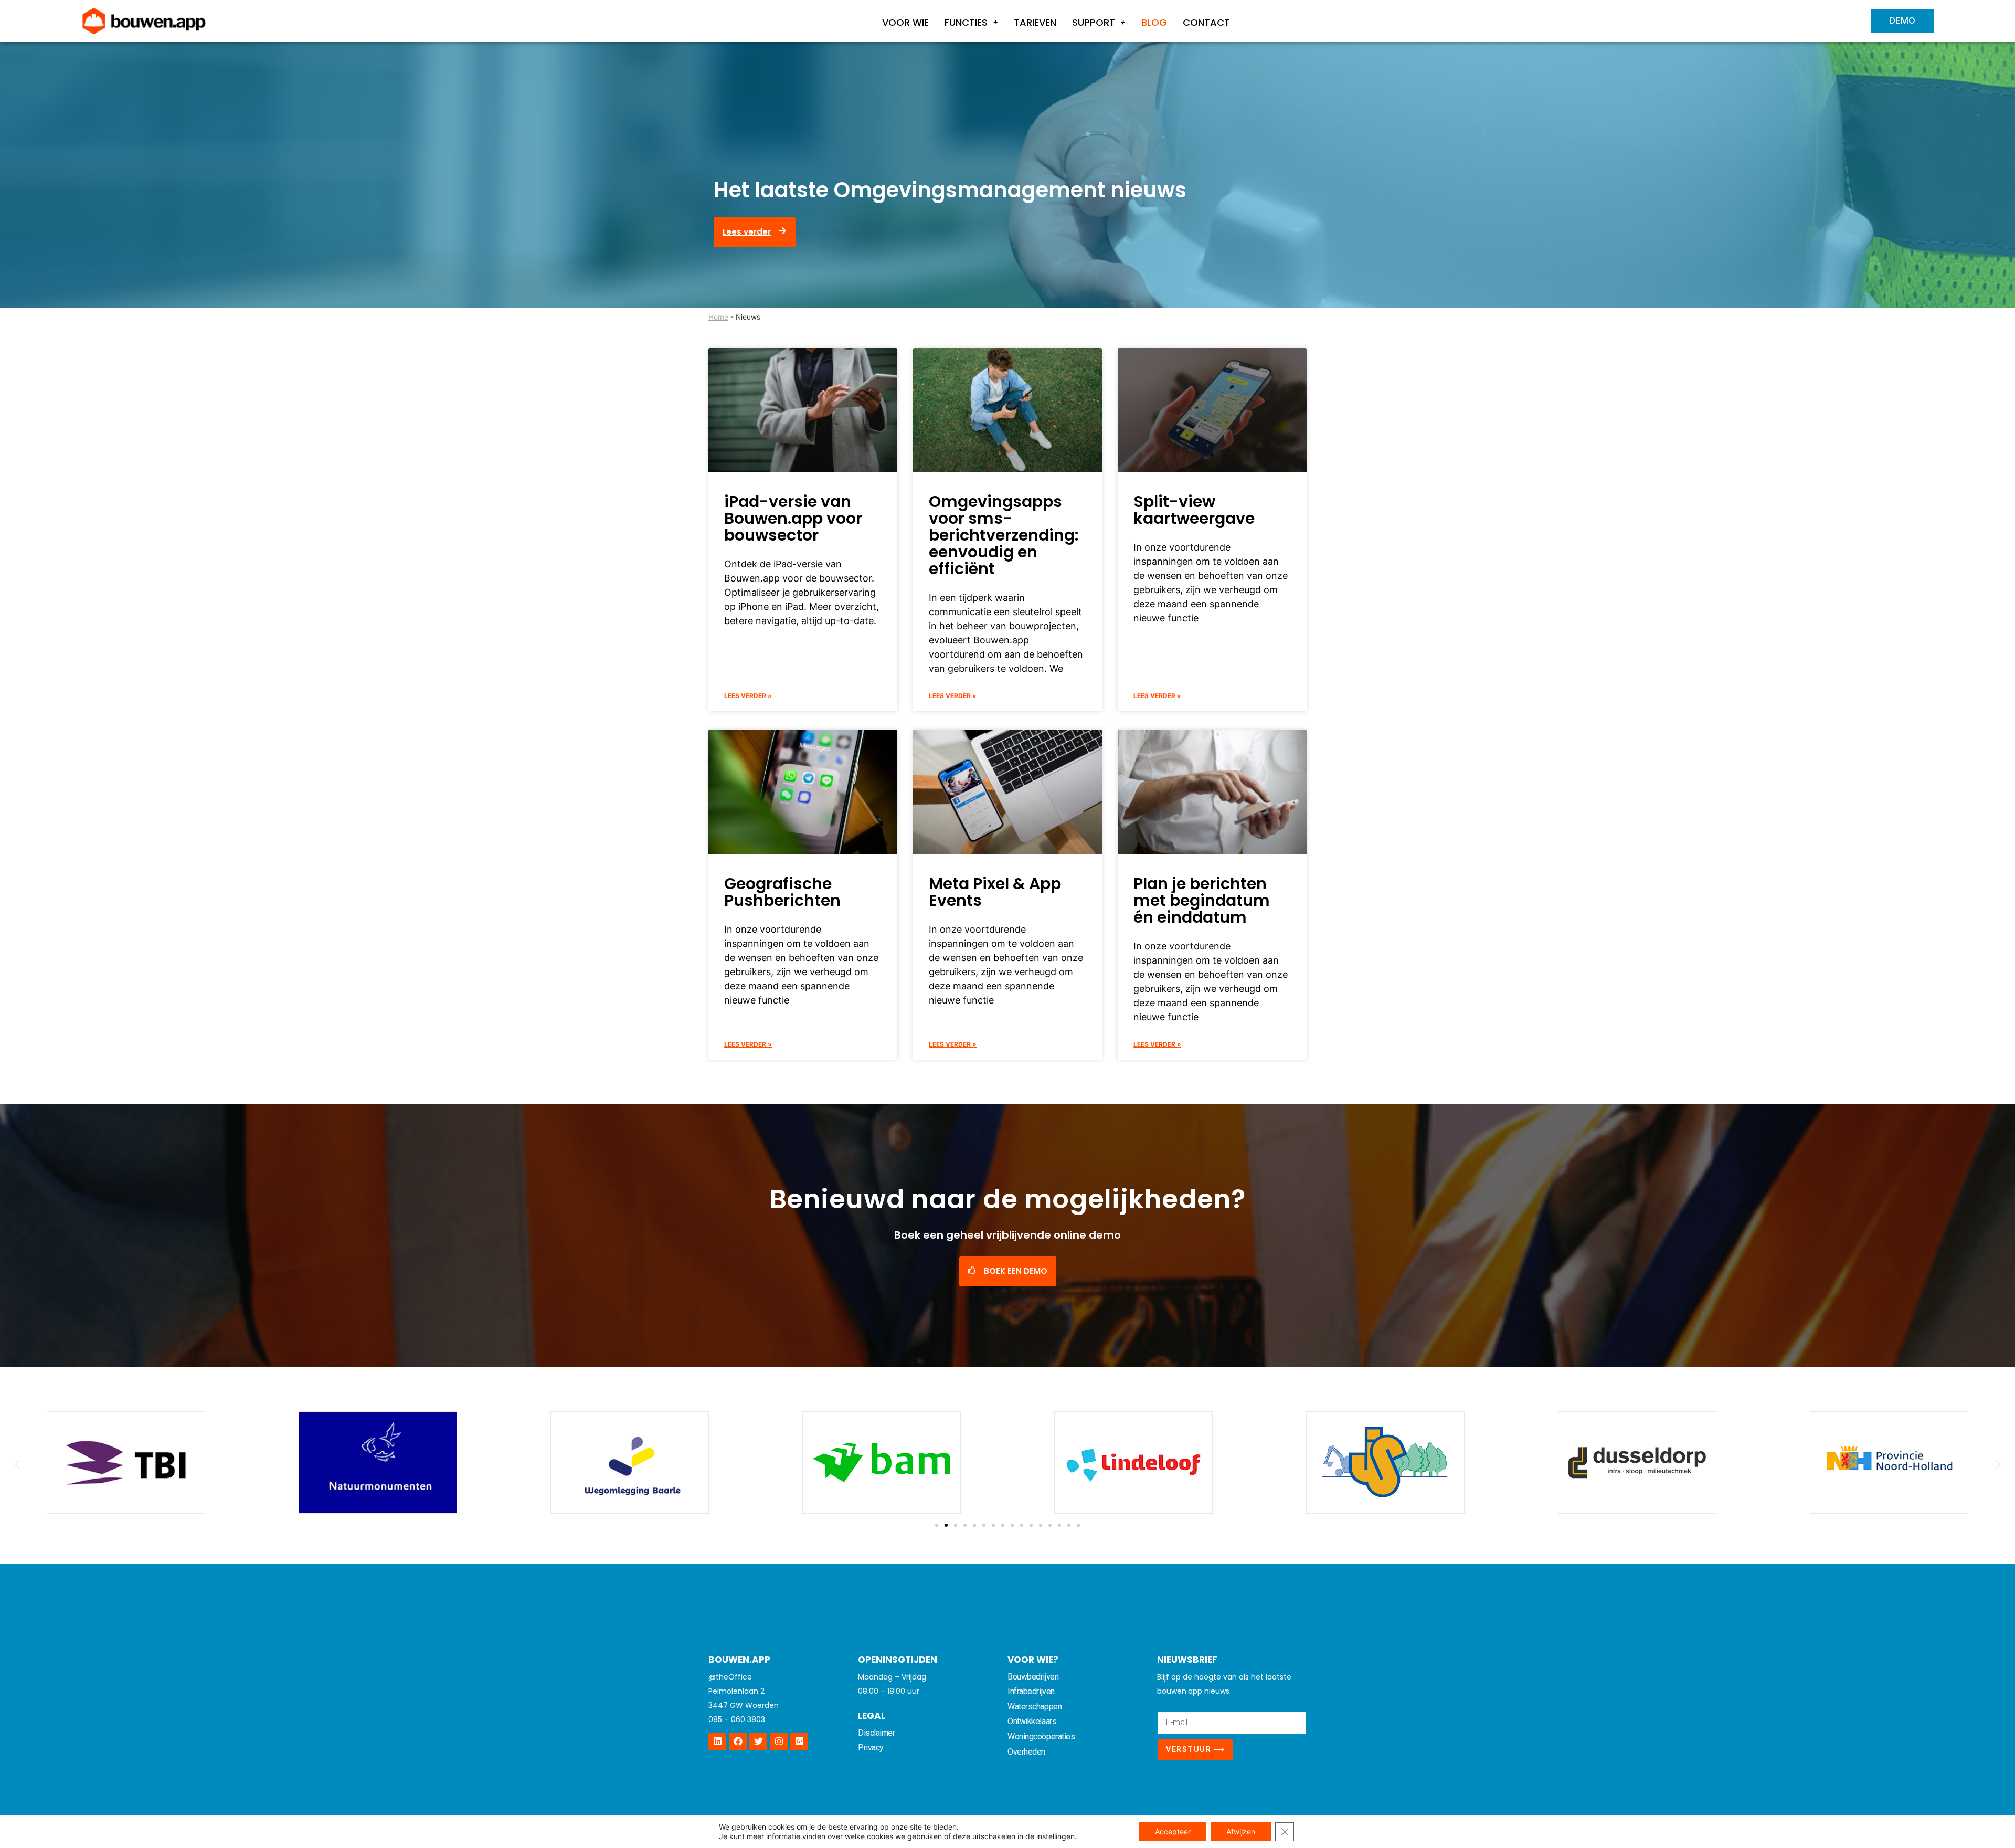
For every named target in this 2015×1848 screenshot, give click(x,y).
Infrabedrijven (1031, 1691)
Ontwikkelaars (1032, 1721)
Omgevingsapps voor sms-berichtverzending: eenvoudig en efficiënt (1004, 535)
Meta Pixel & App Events (995, 892)
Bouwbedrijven (1033, 1677)
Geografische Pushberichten (782, 892)
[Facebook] (738, 1741)
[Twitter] (758, 1741)
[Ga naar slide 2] (946, 1525)
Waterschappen (1035, 1707)
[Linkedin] (717, 1741)
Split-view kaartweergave (1194, 510)
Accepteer (1173, 1831)
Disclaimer (877, 1733)
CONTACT (1206, 22)
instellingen (1056, 1836)
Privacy (871, 1747)
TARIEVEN (1035, 22)
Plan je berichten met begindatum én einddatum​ (1202, 900)
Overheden (1026, 1752)
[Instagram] (779, 1741)
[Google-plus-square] (799, 1741)
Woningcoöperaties (1041, 1736)
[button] (17, 1464)
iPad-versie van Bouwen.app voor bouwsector (793, 518)
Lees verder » (748, 696)
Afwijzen (1241, 1831)
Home (718, 317)
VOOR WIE (905, 22)
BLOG (1154, 22)
